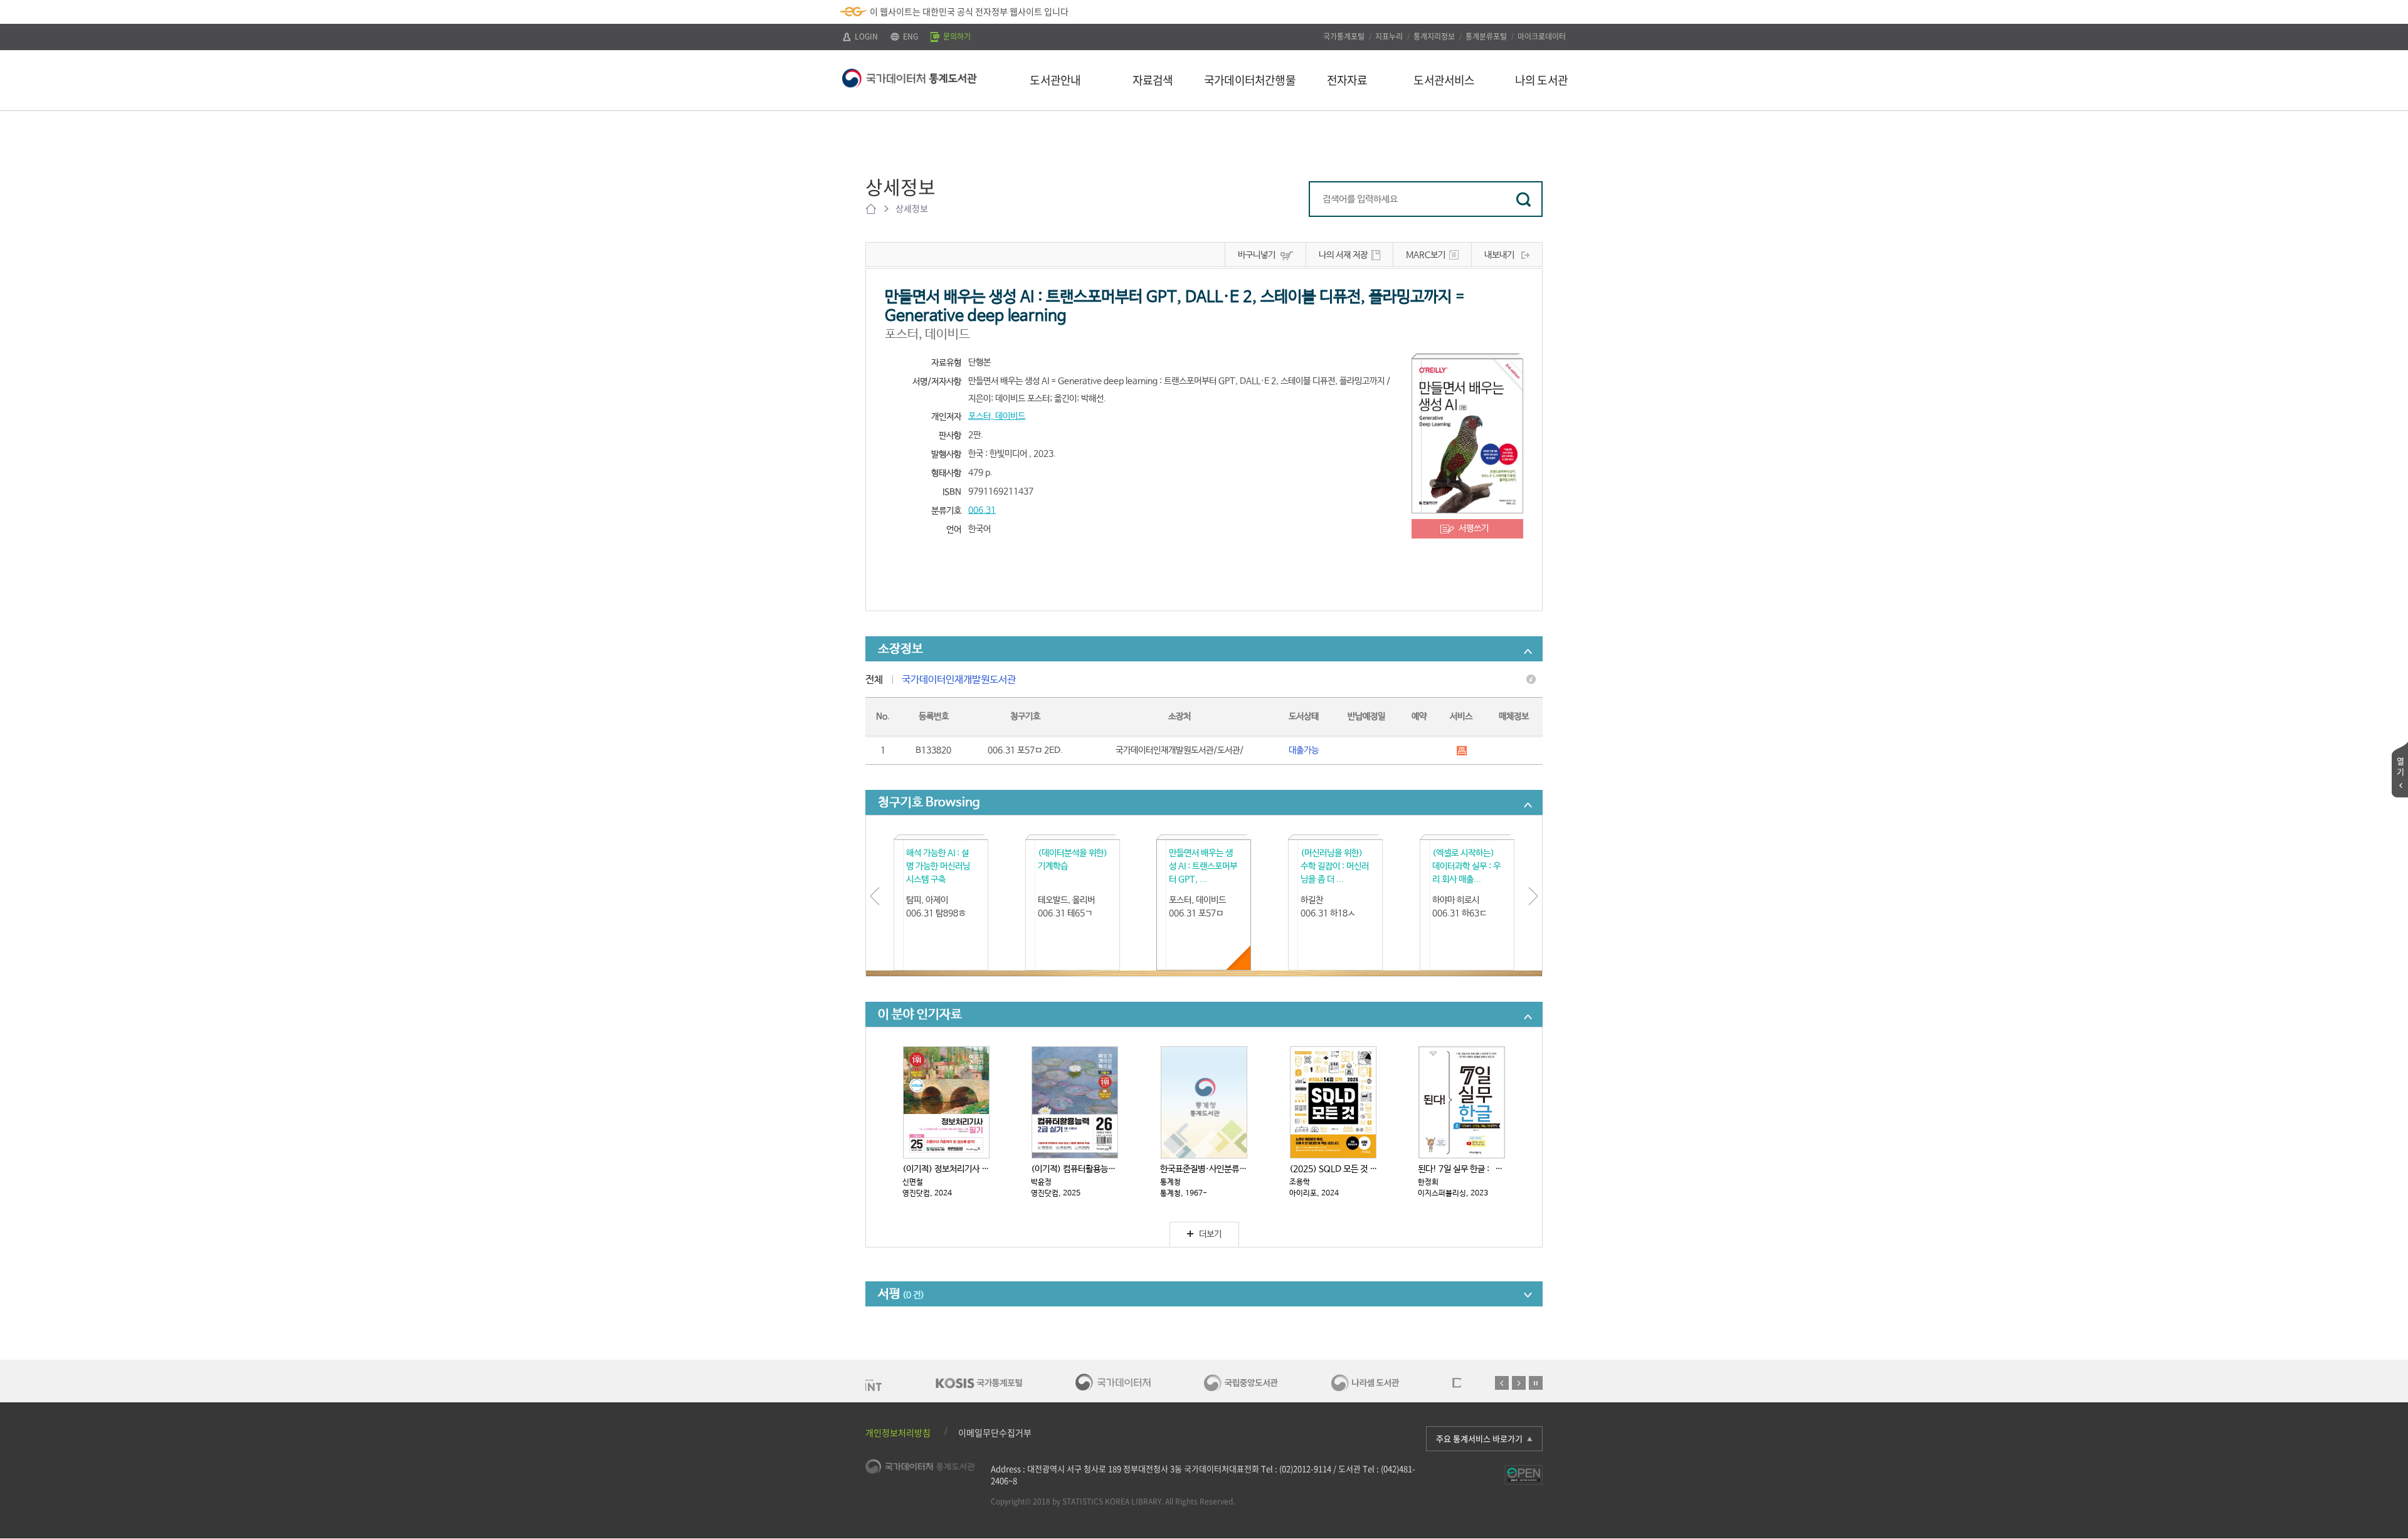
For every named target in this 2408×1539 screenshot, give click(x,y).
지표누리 (1389, 36)
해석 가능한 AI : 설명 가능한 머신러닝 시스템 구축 (938, 866)
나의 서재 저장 (1343, 255)
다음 (1519, 1383)
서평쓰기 (1474, 528)
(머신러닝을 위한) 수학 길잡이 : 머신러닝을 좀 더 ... (1335, 866)
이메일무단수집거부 (995, 1432)
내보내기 (1499, 255)
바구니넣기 (1257, 255)
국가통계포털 (1344, 36)
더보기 (1210, 1234)
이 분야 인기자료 (920, 1015)
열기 (2400, 766)
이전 (1502, 1383)
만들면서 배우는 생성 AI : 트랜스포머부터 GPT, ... (1203, 866)
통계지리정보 (1434, 36)
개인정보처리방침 (898, 1432)
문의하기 (956, 36)
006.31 (982, 510)
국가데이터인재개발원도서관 (959, 680)
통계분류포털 (1486, 36)
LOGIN (865, 36)
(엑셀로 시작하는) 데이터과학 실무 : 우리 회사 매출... (1466, 866)
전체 (874, 680)
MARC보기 (1426, 255)
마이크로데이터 (1542, 36)
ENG (910, 36)
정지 (1536, 1383)
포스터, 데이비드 (997, 416)
